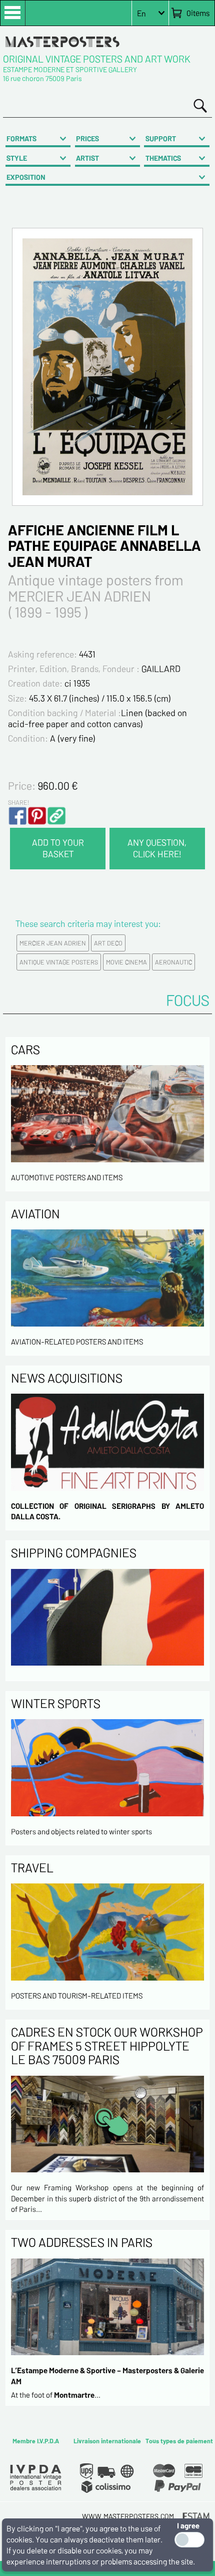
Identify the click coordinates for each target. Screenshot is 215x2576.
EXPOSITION (26, 177)
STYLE (17, 158)
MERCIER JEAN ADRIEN (53, 943)
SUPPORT (161, 138)
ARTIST (87, 158)
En (141, 13)
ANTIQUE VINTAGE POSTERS (59, 962)
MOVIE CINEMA (126, 962)
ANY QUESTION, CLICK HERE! (157, 848)
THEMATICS (163, 158)
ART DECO (108, 943)
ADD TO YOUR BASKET (58, 848)
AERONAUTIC (173, 962)
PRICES (87, 138)
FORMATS (21, 138)
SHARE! (18, 802)
